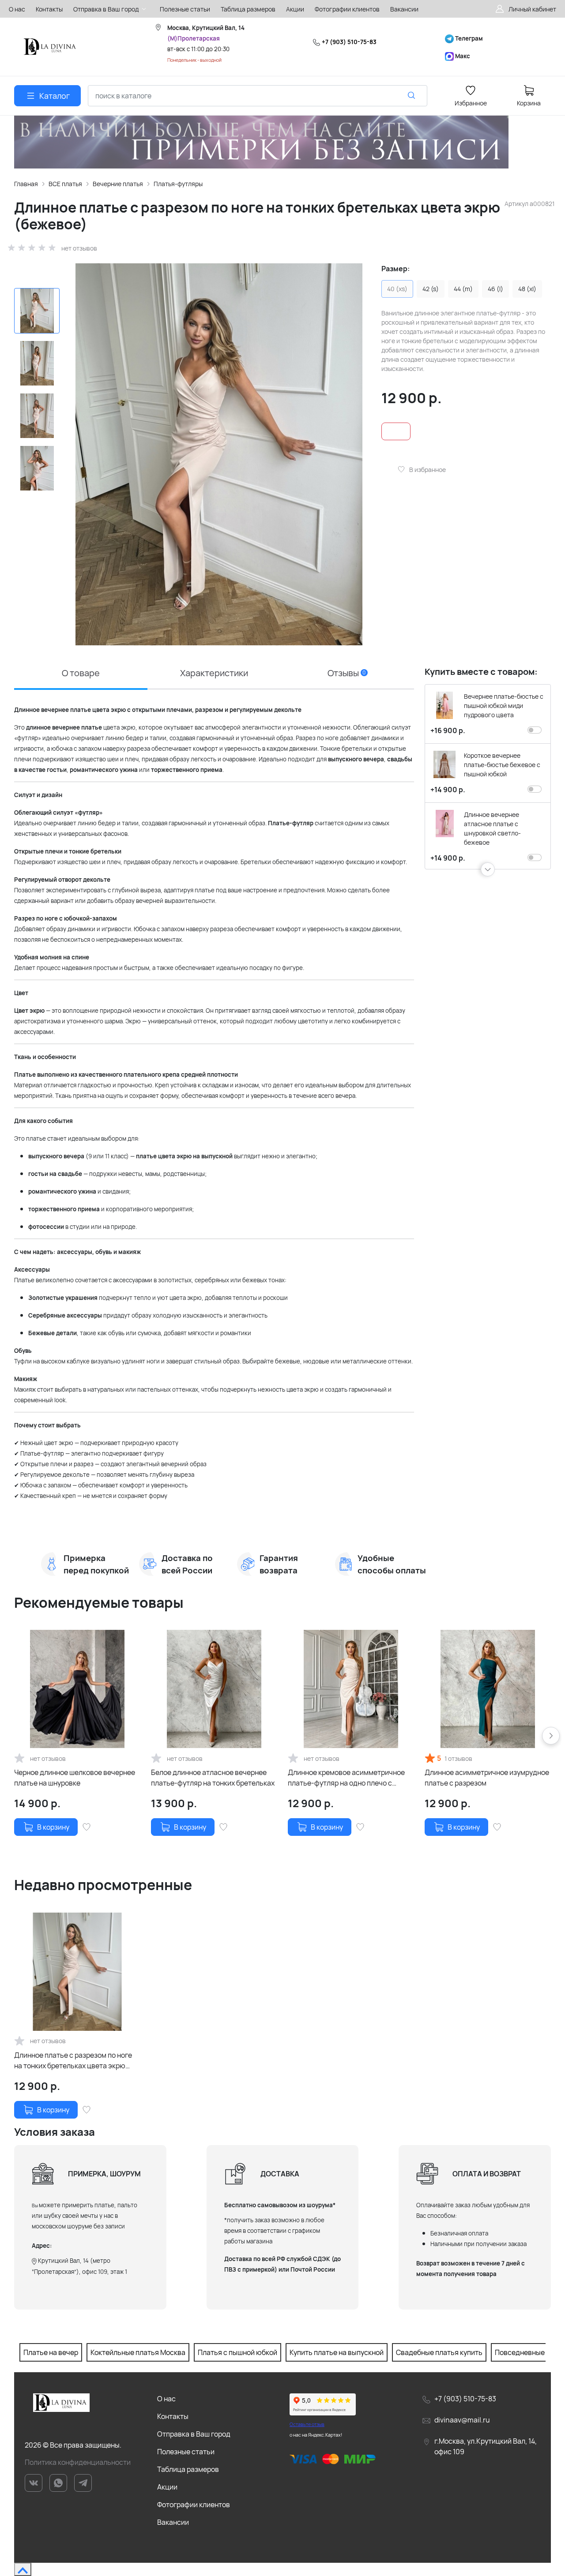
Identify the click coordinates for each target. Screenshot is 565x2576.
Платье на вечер (51, 2352)
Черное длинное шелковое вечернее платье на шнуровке (75, 1778)
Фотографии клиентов (194, 2505)
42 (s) (431, 289)
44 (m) (463, 289)
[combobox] (258, 96)
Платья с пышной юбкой (237, 2352)
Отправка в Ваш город (194, 2434)
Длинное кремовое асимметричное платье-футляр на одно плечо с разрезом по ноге (346, 1778)
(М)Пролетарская (194, 38)
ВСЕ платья (65, 184)
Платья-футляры (178, 184)
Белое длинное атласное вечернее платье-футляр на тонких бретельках (213, 1778)
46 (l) (495, 289)
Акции (167, 2487)
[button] (488, 869)
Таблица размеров (188, 2469)
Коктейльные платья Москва (138, 2352)
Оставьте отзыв (307, 2424)
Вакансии (173, 2522)
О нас (166, 2399)
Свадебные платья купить (439, 2352)
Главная (26, 184)
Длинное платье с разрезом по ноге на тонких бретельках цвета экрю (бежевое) (73, 2061)
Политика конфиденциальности (78, 2462)
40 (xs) (397, 289)
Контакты (173, 2416)
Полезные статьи (186, 2452)
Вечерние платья (118, 184)
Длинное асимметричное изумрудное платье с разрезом (487, 1778)
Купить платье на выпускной (337, 2352)
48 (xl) (527, 289)
